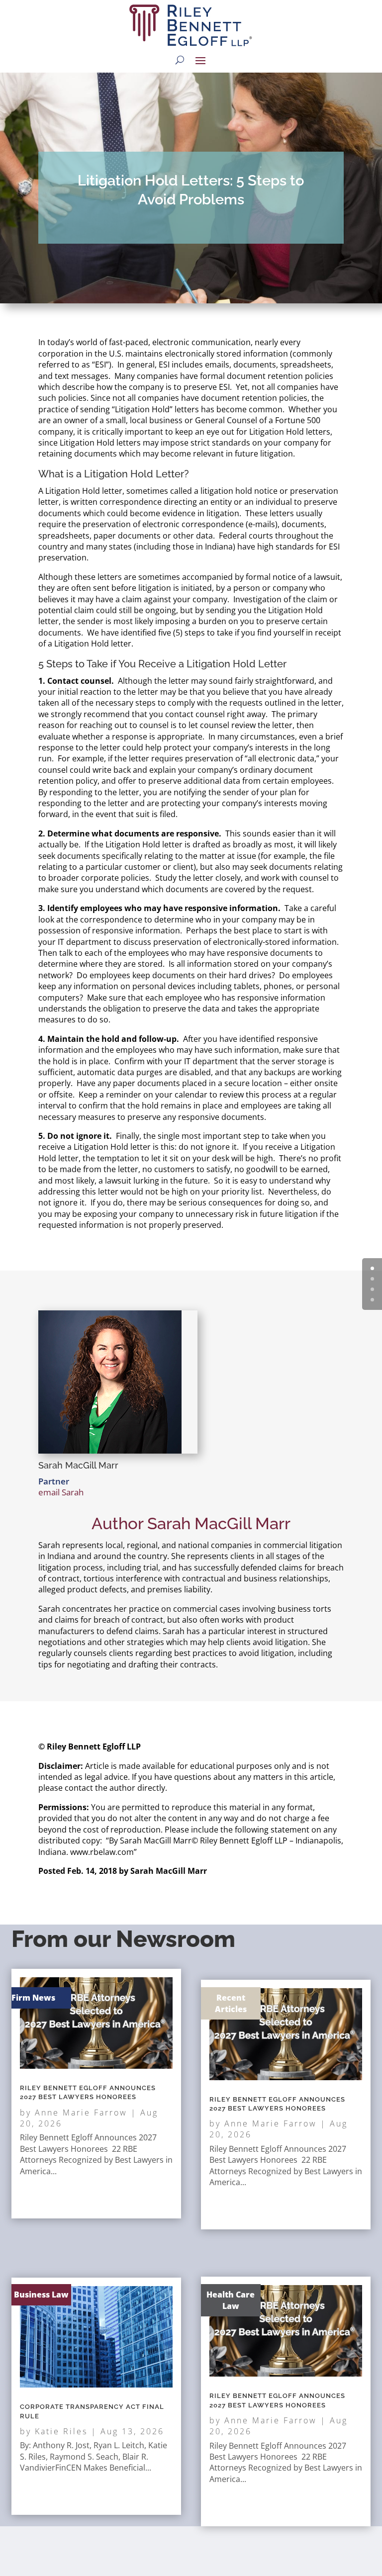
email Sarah (61, 1492)
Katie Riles (61, 2431)
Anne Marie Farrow (81, 2113)
